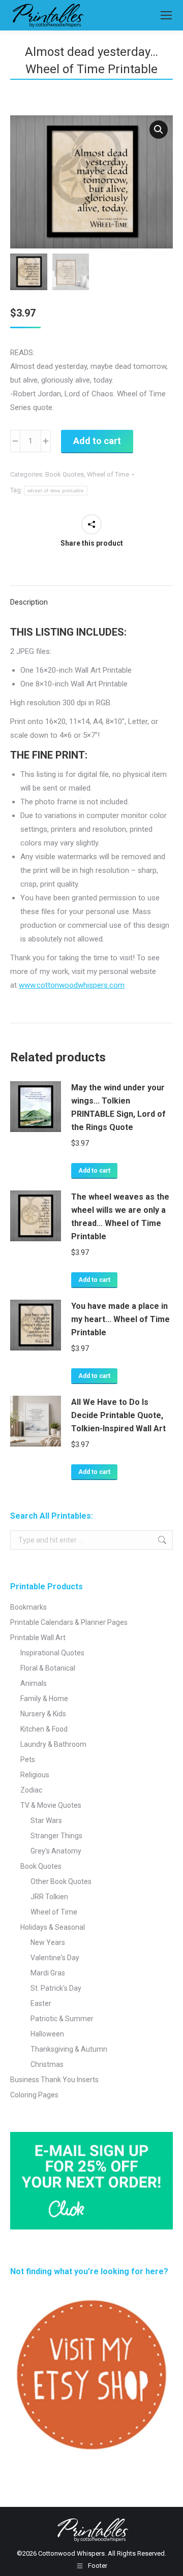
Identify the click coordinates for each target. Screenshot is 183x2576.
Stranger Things (56, 1836)
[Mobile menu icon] (166, 15)
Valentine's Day (55, 1958)
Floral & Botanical (48, 1668)
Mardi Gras (48, 1973)
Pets (28, 1760)
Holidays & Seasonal (53, 1927)
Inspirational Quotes (52, 1653)
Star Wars (46, 1820)
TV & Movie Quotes (51, 1805)
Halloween (47, 2034)
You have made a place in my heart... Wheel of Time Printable (120, 1319)
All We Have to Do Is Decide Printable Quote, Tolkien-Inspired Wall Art (118, 1415)
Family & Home (44, 1699)
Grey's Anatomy (56, 1851)
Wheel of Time (108, 474)
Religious (35, 1775)
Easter (41, 2003)
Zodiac (31, 1790)
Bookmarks (28, 1607)
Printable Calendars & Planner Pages (69, 1622)
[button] (159, 130)
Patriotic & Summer (62, 2019)
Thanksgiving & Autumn (69, 2049)
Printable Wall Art (38, 1638)
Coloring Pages (34, 2095)
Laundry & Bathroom (53, 1744)
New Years (48, 1942)
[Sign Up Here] (91, 2181)
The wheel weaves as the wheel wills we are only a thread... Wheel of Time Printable (120, 1217)
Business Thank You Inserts (54, 2080)
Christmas (47, 2064)
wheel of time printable (56, 491)
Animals (34, 1683)
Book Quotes (65, 474)
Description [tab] (29, 602)
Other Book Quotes (61, 1881)
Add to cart (97, 441)
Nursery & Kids (43, 1714)
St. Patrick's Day (56, 1988)
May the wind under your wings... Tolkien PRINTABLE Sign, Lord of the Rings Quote (118, 1107)
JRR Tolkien (49, 1897)
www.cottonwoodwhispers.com (72, 985)
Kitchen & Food (44, 1729)
